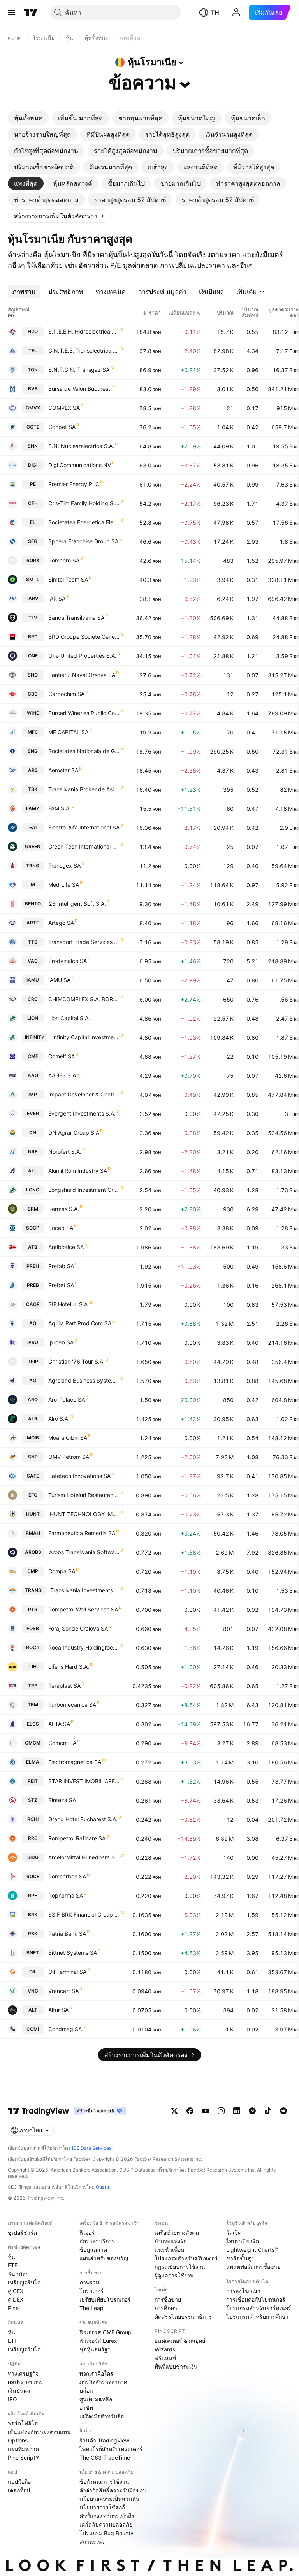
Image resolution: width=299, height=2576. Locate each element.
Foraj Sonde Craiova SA (78, 1628)
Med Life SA (64, 885)
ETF (13, 2265)
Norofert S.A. (65, 1152)
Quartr (103, 2187)
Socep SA (61, 1228)
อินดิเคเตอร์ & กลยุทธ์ (180, 2341)
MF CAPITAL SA (68, 732)
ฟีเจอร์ (87, 2232)
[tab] (28, 118)
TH (215, 12)
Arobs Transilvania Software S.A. (84, 1552)
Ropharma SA (66, 1895)
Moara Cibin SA (68, 1438)
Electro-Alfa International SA (84, 827)
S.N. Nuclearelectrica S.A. (81, 446)
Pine (13, 2308)
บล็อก (86, 2391)
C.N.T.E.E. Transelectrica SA (84, 351)
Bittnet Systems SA (73, 1953)
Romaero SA (64, 560)
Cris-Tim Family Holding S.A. (84, 503)
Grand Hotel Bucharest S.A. (83, 1819)
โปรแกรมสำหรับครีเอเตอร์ (186, 2258)
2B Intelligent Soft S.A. (77, 904)
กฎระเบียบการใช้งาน (180, 2267)
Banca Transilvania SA (76, 618)
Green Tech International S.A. (84, 846)
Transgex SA (64, 865)
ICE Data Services (92, 2148)
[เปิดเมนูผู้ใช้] (11, 12)
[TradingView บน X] (174, 2111)
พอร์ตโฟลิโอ (23, 2423)
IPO (12, 2399)
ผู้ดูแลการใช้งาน (174, 2275)
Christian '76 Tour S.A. (77, 1361)
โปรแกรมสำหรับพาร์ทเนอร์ (259, 2308)
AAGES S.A (62, 1075)
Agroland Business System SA (84, 1380)
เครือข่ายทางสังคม (177, 2232)
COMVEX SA (64, 408)
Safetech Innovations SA (79, 1476)
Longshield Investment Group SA (84, 1190)
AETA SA (59, 1724)
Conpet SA (62, 427)
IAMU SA (59, 980)
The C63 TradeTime (105, 2457)
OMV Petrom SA (69, 1457)
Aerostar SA (63, 770)
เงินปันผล (19, 2391)
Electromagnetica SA (75, 1762)
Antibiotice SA (66, 1247)
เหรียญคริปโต (24, 2282)
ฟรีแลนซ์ (165, 2358)
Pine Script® (23, 2457)
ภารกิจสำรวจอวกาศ (103, 2382)
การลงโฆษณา (243, 2291)
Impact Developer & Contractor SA (84, 1094)
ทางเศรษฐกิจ (23, 2373)
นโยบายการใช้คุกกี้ (102, 2507)
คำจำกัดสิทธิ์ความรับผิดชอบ (113, 2490)
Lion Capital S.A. (69, 1018)
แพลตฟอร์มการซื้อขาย (253, 2267)
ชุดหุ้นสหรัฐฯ (95, 2349)
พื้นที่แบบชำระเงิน (176, 2366)
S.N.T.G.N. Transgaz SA (79, 370)
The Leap (91, 2308)
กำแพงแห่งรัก (171, 2241)
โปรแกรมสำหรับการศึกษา (257, 2317)
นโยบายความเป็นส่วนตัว (109, 2499)
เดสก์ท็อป (19, 2490)
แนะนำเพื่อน (170, 2250)
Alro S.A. (59, 1419)
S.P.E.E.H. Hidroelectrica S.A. (84, 331)
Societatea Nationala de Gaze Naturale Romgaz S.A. (84, 751)
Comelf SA (62, 1056)
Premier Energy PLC (74, 484)
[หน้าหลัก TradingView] (31, 12)
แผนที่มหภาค (23, 2449)
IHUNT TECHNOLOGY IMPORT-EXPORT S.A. (84, 1514)
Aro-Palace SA (67, 1400)
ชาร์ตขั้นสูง (240, 2258)
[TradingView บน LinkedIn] (237, 2111)
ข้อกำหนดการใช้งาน (104, 2482)
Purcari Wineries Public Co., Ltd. (84, 713)
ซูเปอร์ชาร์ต (22, 2232)
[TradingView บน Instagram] (221, 2111)
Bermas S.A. (64, 1209)
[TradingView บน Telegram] (252, 2111)
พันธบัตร (18, 2274)
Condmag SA (65, 2029)
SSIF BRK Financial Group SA (84, 1914)
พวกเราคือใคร (96, 2373)
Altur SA (58, 2010)
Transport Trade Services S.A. (84, 942)
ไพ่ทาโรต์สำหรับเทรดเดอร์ (111, 2449)
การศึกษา (166, 2308)
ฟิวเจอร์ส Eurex (98, 2341)
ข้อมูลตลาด (93, 2250)
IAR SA (57, 598)
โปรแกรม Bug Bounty (106, 2533)
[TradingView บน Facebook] (190, 2111)
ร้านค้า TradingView (104, 2440)
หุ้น (11, 2257)
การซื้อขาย (168, 2299)
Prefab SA (61, 1266)
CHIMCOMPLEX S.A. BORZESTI (84, 999)
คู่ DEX (16, 2299)
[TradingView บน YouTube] (206, 2111)
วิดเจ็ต (234, 2232)
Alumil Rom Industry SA (78, 1171)
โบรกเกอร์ (91, 2291)
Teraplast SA (64, 1686)
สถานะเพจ (92, 2542)
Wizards (165, 2349)
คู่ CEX (16, 2291)
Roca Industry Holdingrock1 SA (84, 1647)
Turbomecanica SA (72, 1705)
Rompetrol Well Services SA (83, 1609)
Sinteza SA (62, 1800)
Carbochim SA (66, 694)
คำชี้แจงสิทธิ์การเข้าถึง (107, 2516)
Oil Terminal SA (67, 1972)
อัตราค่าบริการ (97, 2241)
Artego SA (61, 923)
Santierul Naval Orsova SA (82, 675)
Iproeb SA (61, 1342)
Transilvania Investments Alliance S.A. (85, 1590)
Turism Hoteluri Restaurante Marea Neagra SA (84, 1495)
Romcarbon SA (67, 1876)
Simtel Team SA (68, 579)
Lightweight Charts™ (252, 2250)
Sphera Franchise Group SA (83, 541)
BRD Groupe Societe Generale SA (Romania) (84, 637)
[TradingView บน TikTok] (268, 2111)
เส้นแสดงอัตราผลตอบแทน (39, 2432)
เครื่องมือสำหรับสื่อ (102, 2416)
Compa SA (62, 1571)
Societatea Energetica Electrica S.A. (84, 522)
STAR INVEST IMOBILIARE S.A (84, 1781)
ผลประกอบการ (26, 2382)
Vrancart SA (63, 1991)
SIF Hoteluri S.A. (69, 1304)
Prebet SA (61, 1285)
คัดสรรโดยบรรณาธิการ (183, 2317)
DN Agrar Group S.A (74, 1132)
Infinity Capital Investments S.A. (86, 1037)
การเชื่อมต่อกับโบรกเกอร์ (256, 2299)
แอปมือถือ (19, 2482)
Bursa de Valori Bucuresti (80, 389)
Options (18, 2440)
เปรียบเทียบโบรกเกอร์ (105, 2299)
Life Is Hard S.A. (69, 1667)
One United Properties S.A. (82, 656)
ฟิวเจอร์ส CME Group (106, 2332)
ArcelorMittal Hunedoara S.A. (84, 1857)
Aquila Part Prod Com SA (80, 1323)
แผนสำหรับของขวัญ (104, 2258)
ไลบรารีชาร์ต (243, 2241)
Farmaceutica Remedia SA (82, 1533)
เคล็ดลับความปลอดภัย (106, 2524)
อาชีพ (86, 2408)
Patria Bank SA (67, 1934)
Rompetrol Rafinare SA (77, 1838)
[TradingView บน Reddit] (283, 2111)
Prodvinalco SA (68, 961)
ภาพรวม (89, 2282)
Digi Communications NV (80, 465)
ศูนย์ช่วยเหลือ (96, 2399)
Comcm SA (62, 1743)
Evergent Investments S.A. (82, 1113)
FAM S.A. (60, 808)
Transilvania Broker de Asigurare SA (84, 789)
